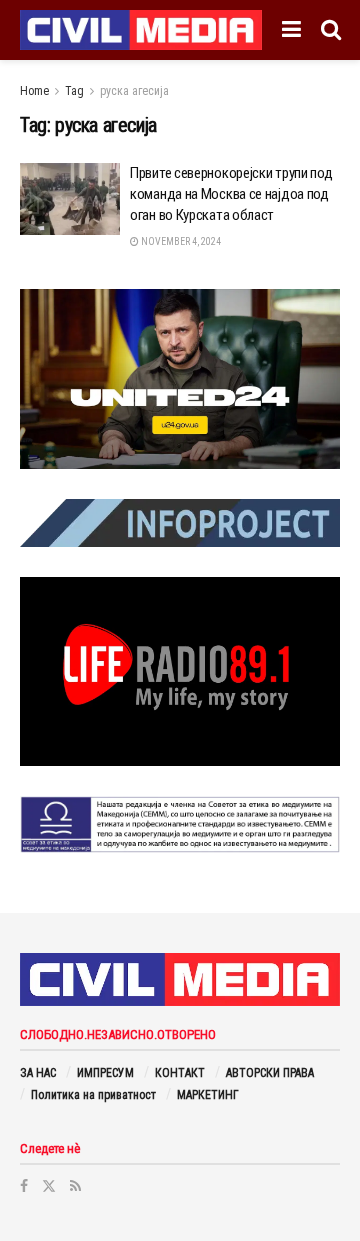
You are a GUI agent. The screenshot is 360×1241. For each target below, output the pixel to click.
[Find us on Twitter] (49, 1186)
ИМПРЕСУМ (105, 1073)
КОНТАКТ (180, 1073)
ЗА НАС (38, 1073)
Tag (74, 91)
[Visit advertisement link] (180, 379)
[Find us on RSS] (75, 1186)
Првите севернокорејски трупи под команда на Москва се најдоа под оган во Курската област (231, 194)
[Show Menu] (291, 30)
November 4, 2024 (180, 241)
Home (34, 91)
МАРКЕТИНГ (208, 1095)
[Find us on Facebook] (24, 1186)
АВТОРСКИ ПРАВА (270, 1073)
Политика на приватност (93, 1095)
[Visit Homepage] (141, 30)
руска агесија (134, 91)
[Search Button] (331, 30)
